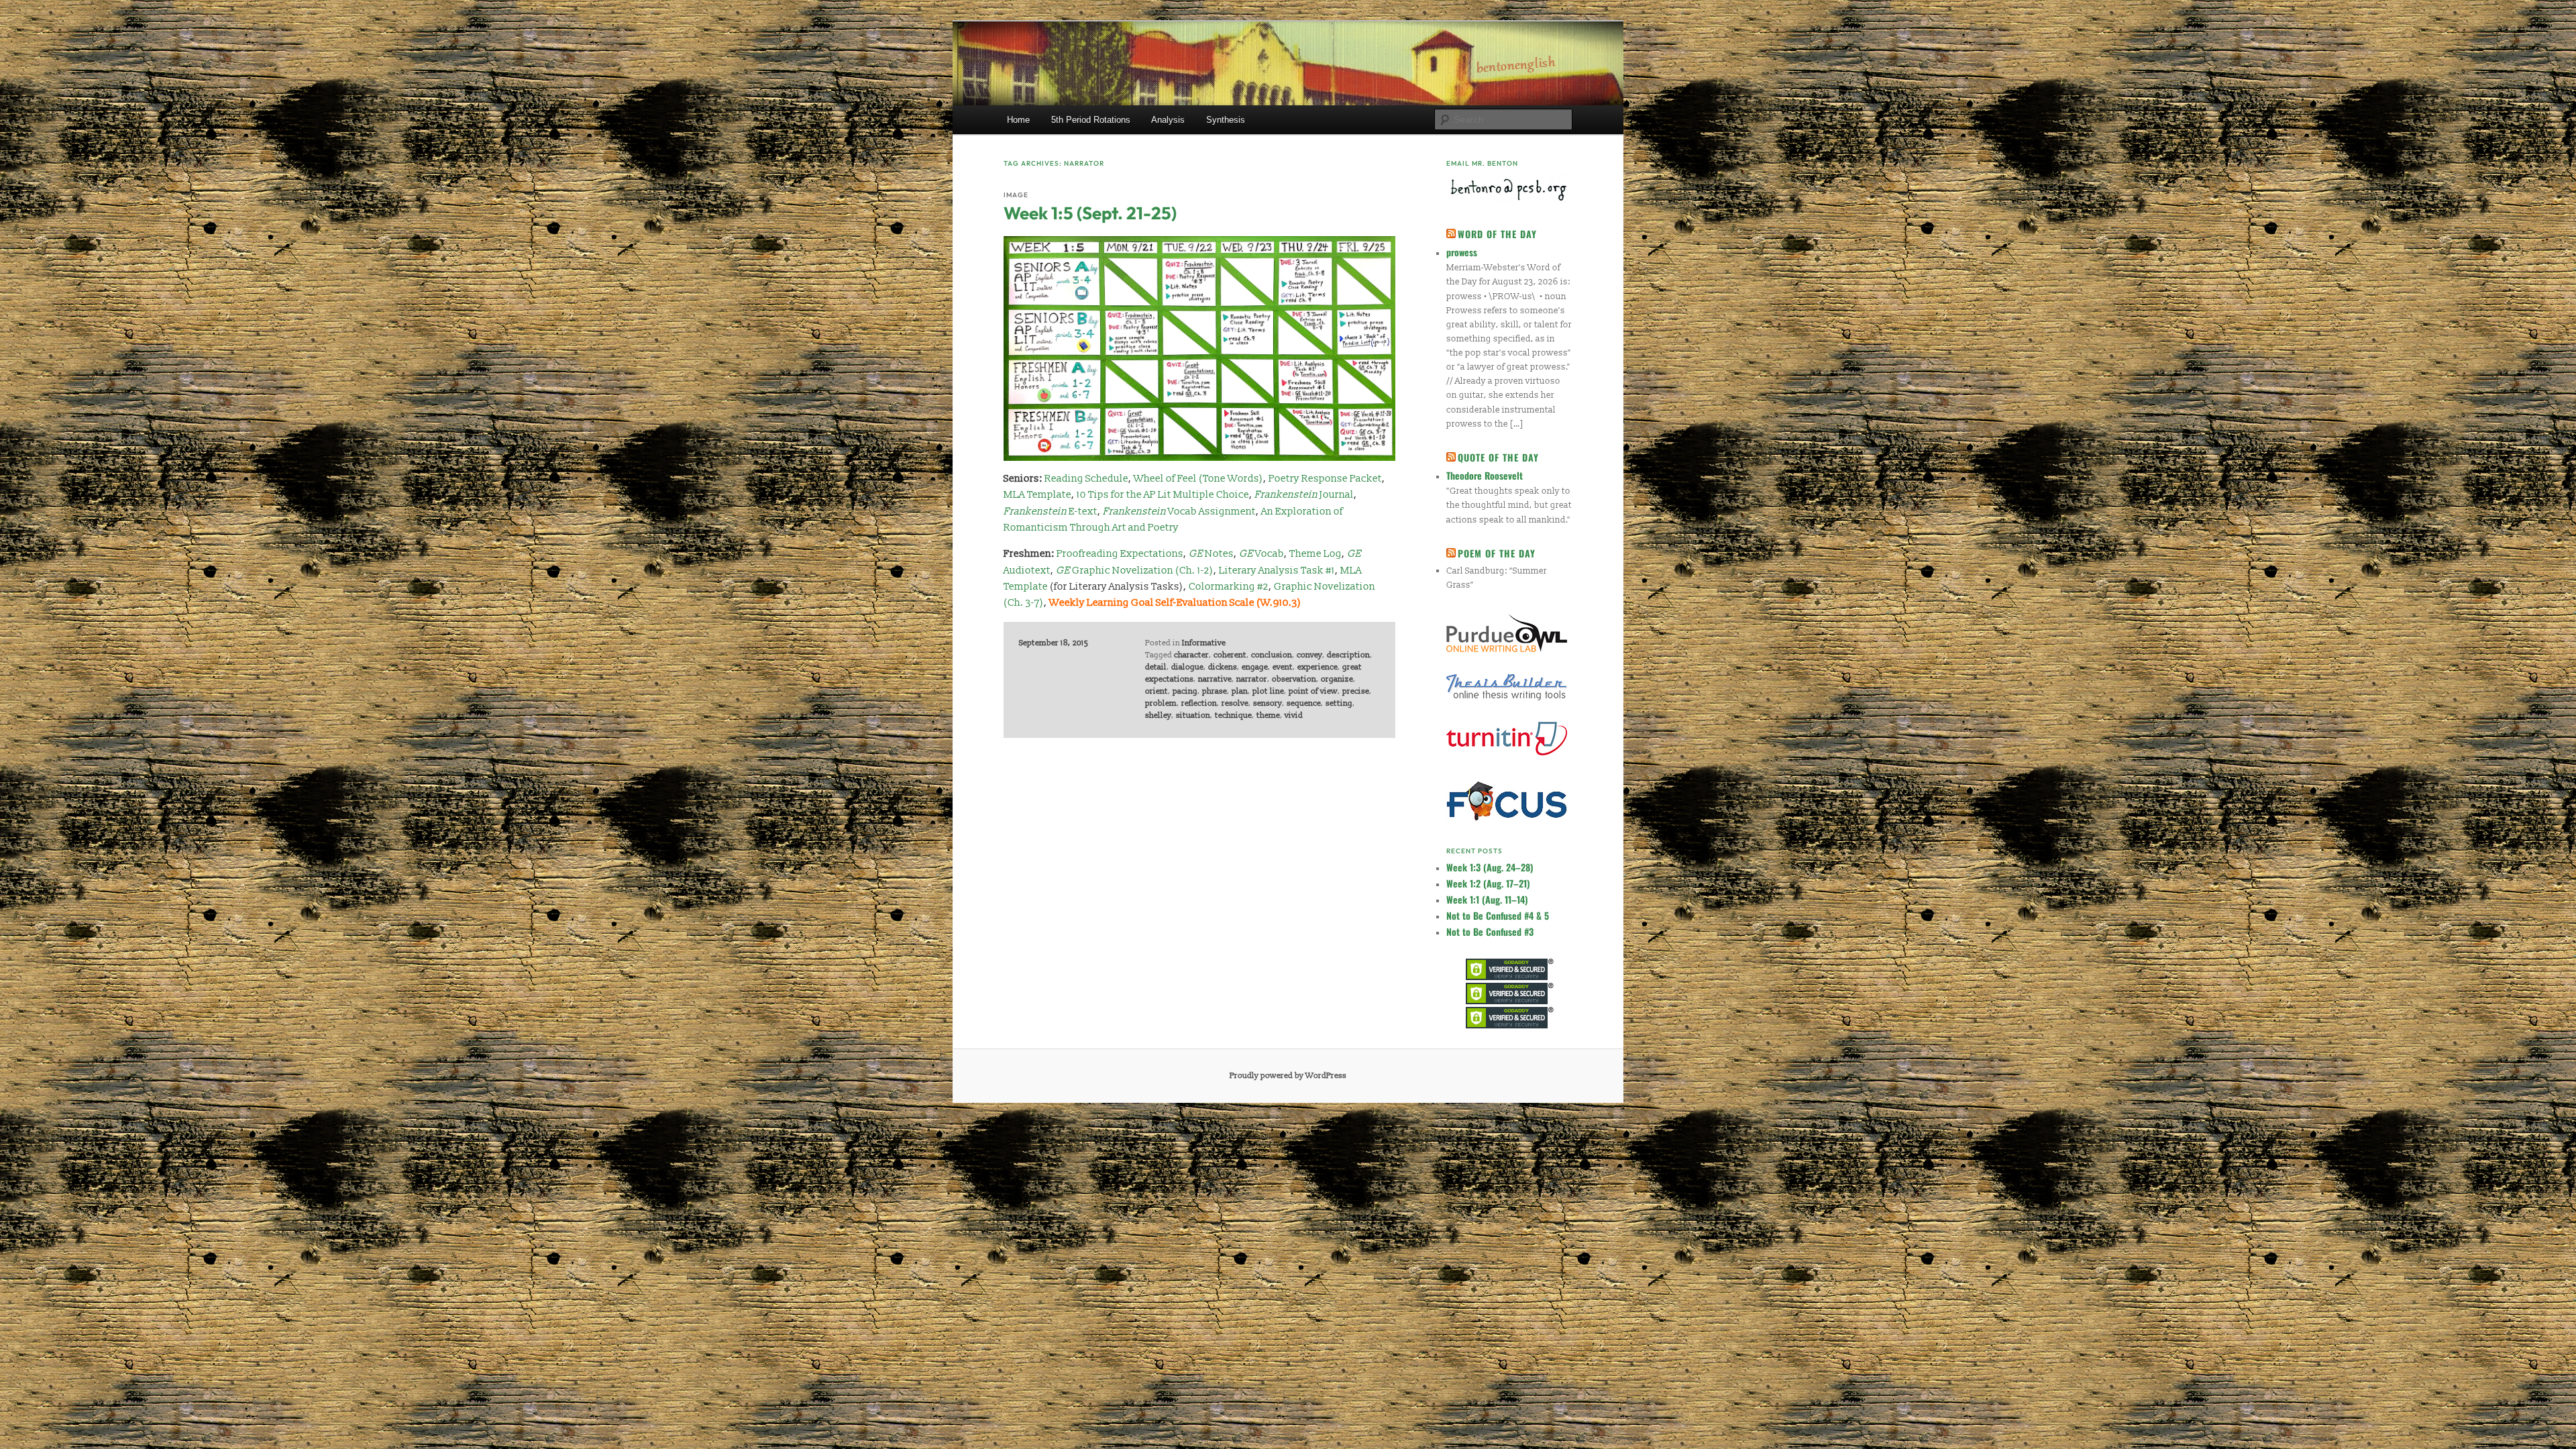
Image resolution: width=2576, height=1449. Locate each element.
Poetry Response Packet (1325, 479)
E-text (1051, 512)
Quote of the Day (1498, 457)
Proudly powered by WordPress (1288, 1076)
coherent (1230, 655)
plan (1240, 691)
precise (1356, 691)
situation (1193, 715)
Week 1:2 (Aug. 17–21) (1488, 883)
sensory (1268, 703)
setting (1339, 703)
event (1283, 667)
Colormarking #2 (1229, 587)
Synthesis (1226, 120)
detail (1156, 667)
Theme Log (1316, 554)
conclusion (1272, 655)
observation (1294, 679)
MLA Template (1037, 495)
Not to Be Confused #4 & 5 (1498, 915)
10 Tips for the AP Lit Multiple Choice (1163, 495)
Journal (1304, 495)
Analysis (1168, 120)
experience (1318, 667)
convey (1309, 655)
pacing (1185, 691)
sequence (1304, 703)
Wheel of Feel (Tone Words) (1198, 479)
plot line (1268, 691)
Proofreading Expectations (1120, 554)
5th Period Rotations (1091, 120)
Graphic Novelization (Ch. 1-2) (1135, 571)
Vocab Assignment (1179, 512)
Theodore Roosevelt (1485, 475)
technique (1233, 715)
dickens (1223, 667)
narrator (1252, 679)
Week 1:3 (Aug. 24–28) (1490, 867)
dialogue (1187, 667)
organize (1337, 679)
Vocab (1262, 554)
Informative (1204, 643)
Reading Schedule (1086, 479)
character (1191, 655)
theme (1268, 715)
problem (1161, 703)
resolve (1235, 703)
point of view (1313, 691)
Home (1018, 120)
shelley (1158, 715)
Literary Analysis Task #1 (1277, 571)
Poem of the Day (1497, 553)
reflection (1199, 703)
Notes (1211, 554)
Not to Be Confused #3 (1490, 931)
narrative (1215, 679)
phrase (1215, 691)
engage (1255, 667)
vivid (1294, 715)
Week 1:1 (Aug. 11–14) (1487, 899)
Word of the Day (1497, 234)
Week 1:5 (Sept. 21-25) (1090, 213)
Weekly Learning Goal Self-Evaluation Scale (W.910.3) (1175, 603)
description (1348, 655)
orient (1157, 691)
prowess (1462, 252)
